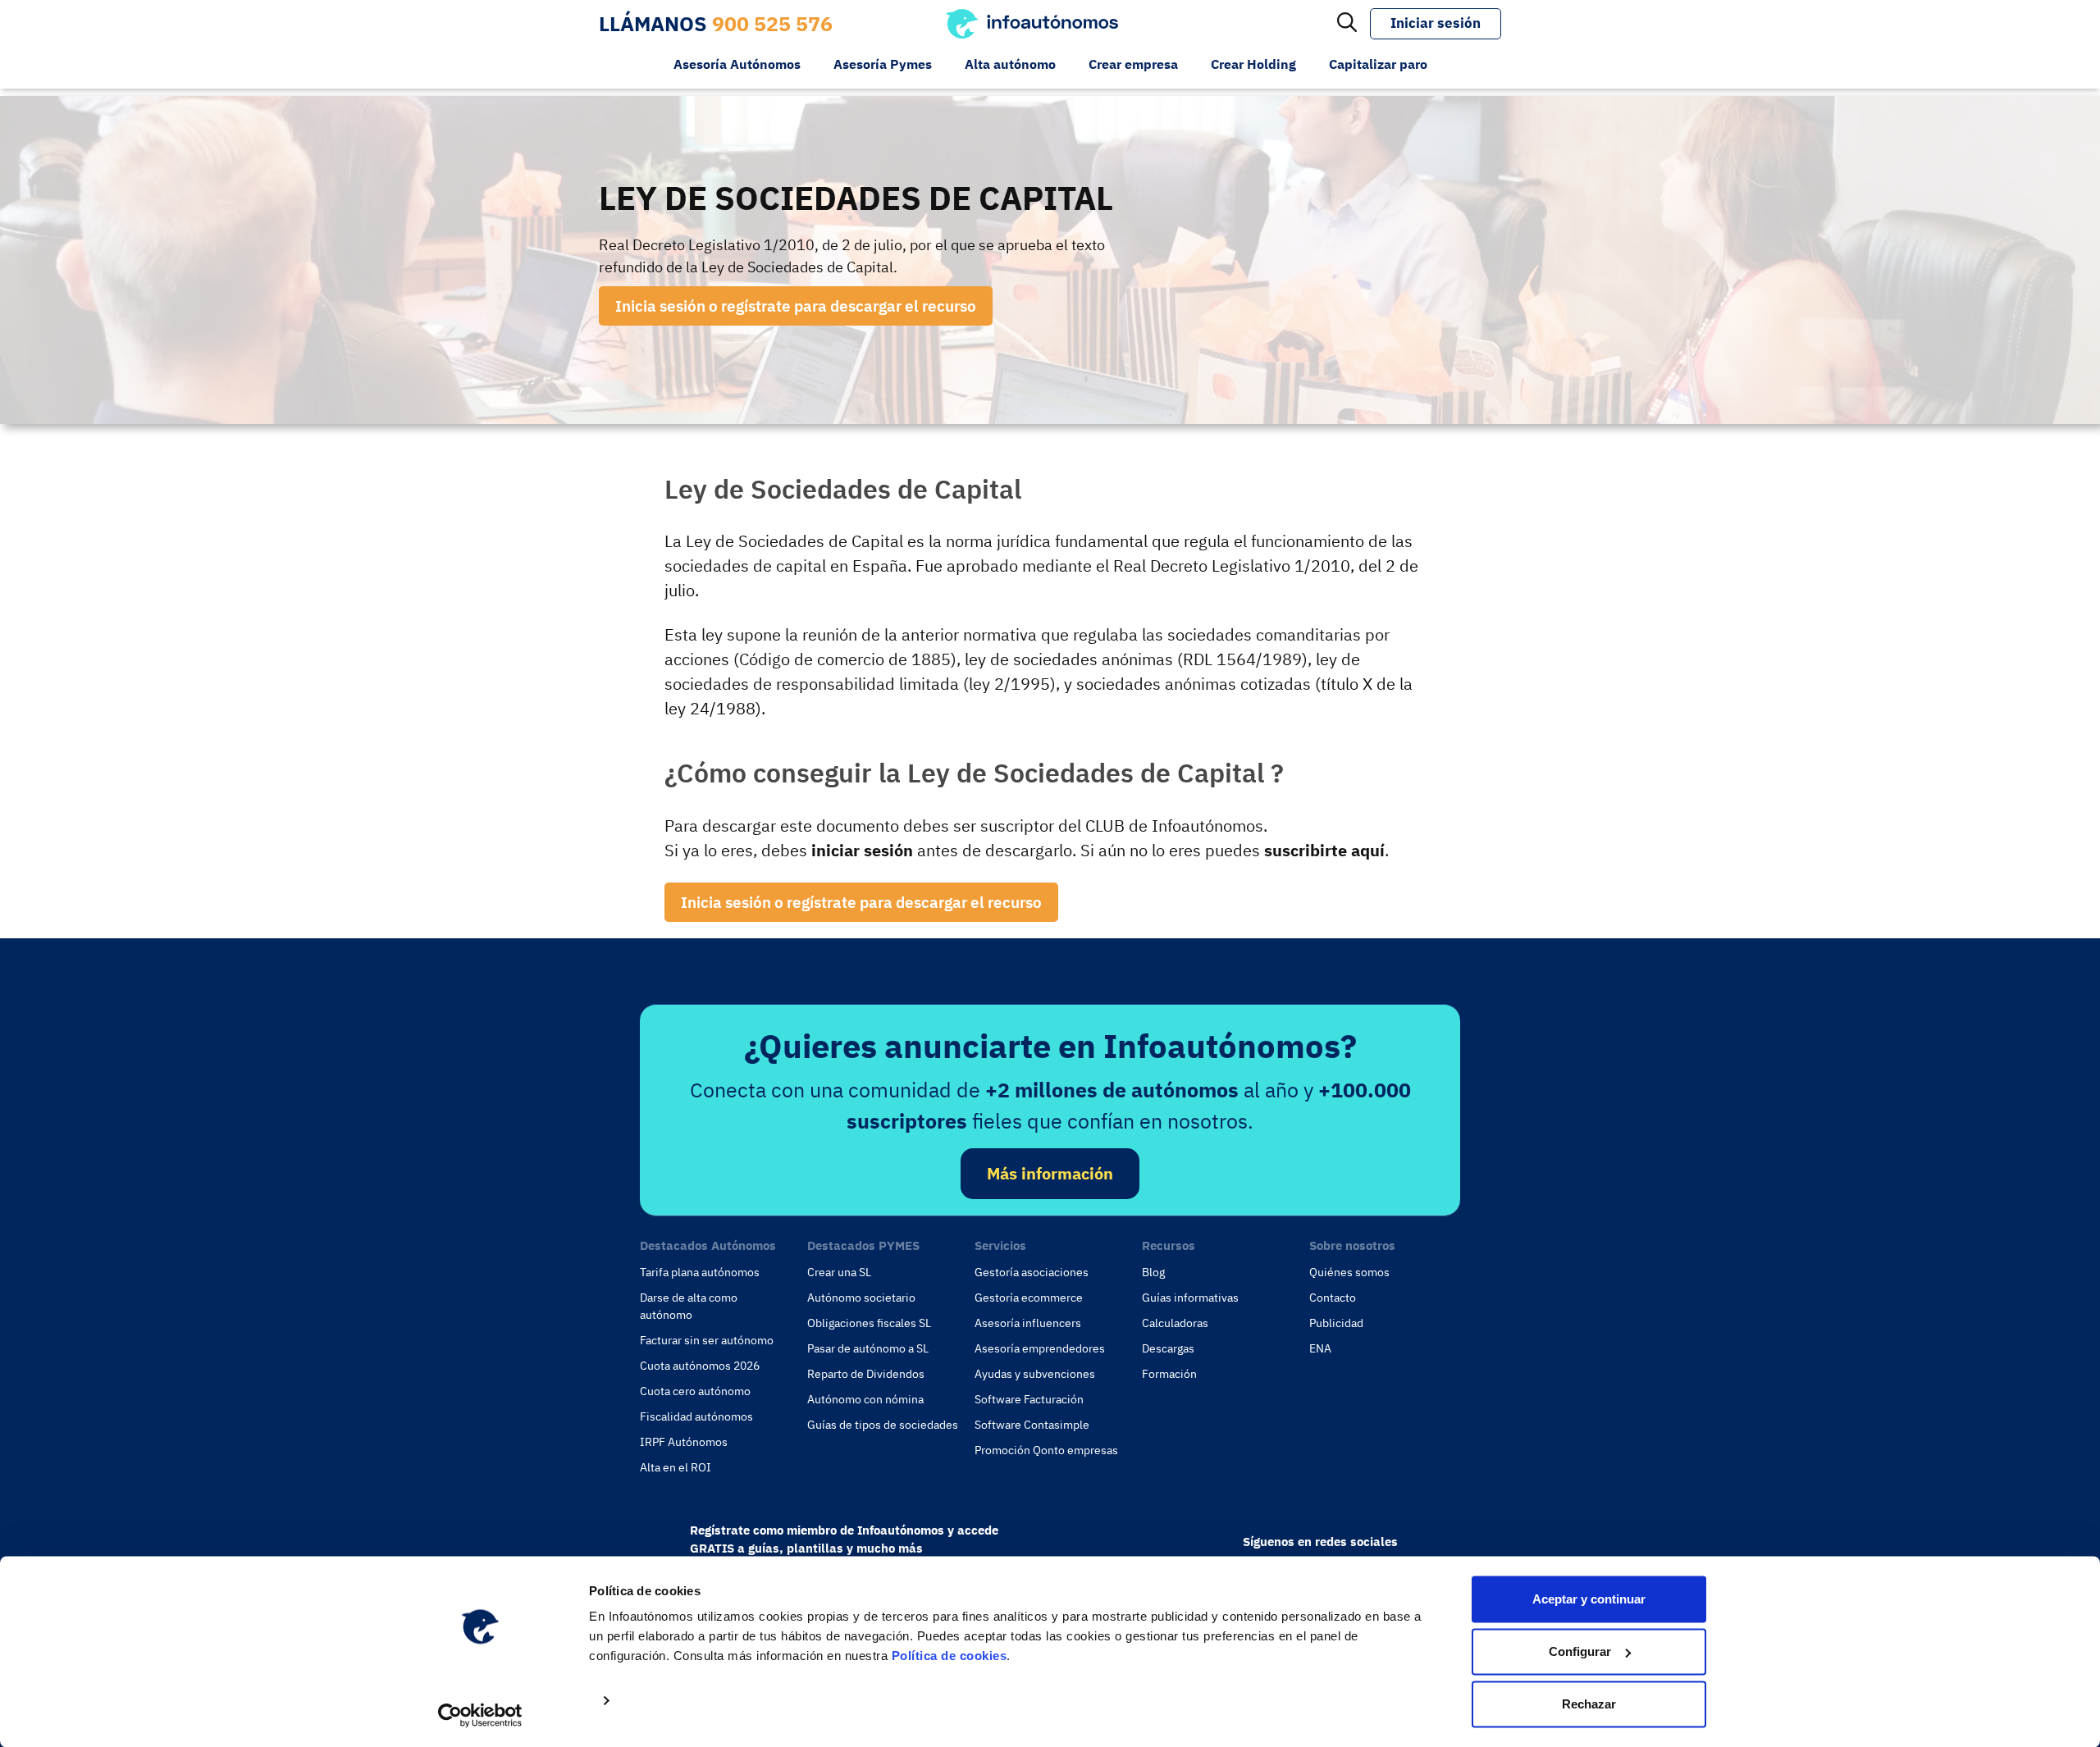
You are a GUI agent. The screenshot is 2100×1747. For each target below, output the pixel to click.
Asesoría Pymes (883, 64)
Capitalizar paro (1378, 64)
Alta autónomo (1010, 64)
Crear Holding (1253, 64)
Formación (1169, 1374)
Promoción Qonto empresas (1046, 1450)
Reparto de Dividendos (866, 1374)
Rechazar (1589, 1704)
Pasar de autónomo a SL (868, 1348)
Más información (1050, 1173)
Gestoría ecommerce (1029, 1298)
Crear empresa (1133, 64)
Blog (1153, 1272)
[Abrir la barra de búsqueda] (1347, 24)
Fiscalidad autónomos (696, 1416)
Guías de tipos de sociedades (883, 1425)
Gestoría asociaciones (1032, 1272)
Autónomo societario (861, 1298)
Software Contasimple (1032, 1425)
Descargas (1168, 1348)
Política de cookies (950, 1656)
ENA (1320, 1348)
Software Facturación (1029, 1399)
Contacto (1333, 1298)
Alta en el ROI (676, 1467)
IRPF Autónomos (684, 1442)
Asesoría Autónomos (737, 64)
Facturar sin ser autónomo (707, 1340)
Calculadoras (1175, 1323)
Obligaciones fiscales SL (869, 1323)
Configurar (1580, 1651)
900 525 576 (772, 23)
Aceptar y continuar (1589, 1599)
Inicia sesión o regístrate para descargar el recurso (796, 306)
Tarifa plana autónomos (700, 1272)
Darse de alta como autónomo (689, 1306)
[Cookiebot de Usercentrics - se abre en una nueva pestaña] (480, 1715)
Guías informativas (1190, 1298)
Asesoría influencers (1028, 1323)
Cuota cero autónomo (695, 1391)
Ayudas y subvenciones (1035, 1374)
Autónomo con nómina (865, 1399)
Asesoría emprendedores (1040, 1348)
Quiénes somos (1349, 1272)
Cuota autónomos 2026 (700, 1366)
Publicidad (1336, 1323)
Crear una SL (839, 1272)
